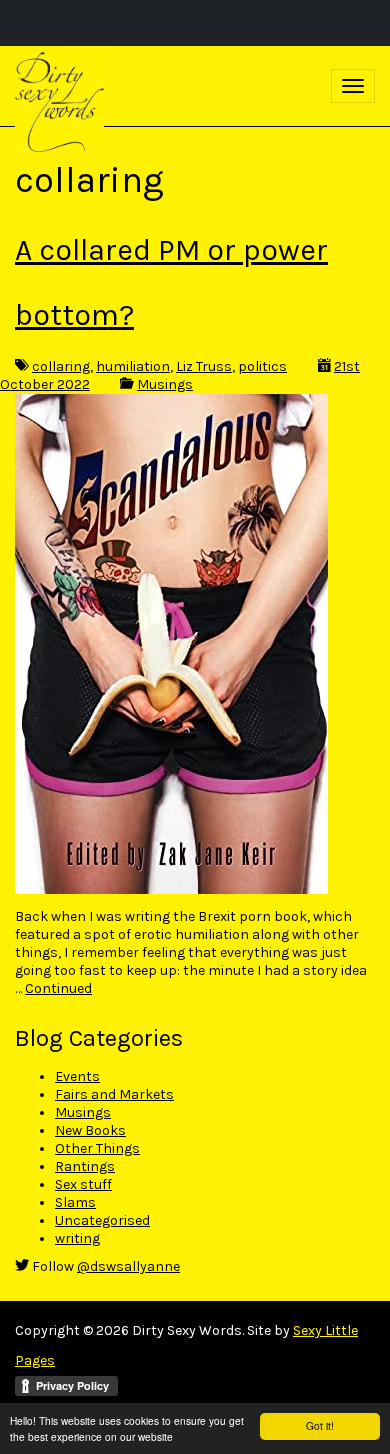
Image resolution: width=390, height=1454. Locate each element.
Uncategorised (102, 1220)
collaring (61, 366)
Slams (75, 1202)
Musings (165, 384)
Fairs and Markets (114, 1094)
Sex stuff (83, 1184)
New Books (90, 1130)
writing (77, 1238)
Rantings (85, 1166)
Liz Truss (204, 366)
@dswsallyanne (128, 1266)
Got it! (320, 1425)
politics (262, 366)
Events (77, 1076)
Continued (58, 988)
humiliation (133, 366)
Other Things (97, 1148)
